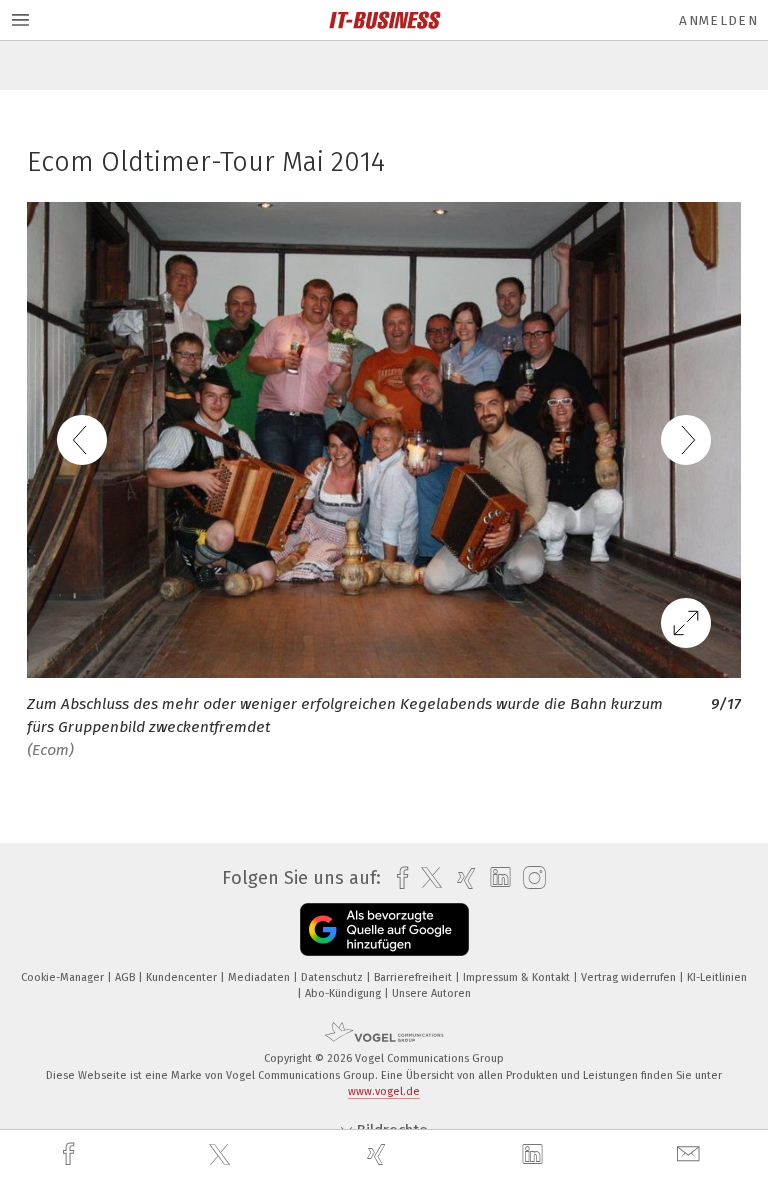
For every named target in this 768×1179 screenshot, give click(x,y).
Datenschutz (333, 977)
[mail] (691, 1154)
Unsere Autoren (431, 993)
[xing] (379, 1154)
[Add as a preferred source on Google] (384, 929)
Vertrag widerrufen (630, 977)
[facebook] (71, 1154)
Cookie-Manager (64, 977)
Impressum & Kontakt (518, 977)
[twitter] (222, 1155)
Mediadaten (260, 977)
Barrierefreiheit (414, 977)
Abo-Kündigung (344, 993)
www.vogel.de (384, 1091)
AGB (126, 977)
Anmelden (718, 20)
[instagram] (529, 878)
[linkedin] (535, 1155)
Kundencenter (183, 977)
